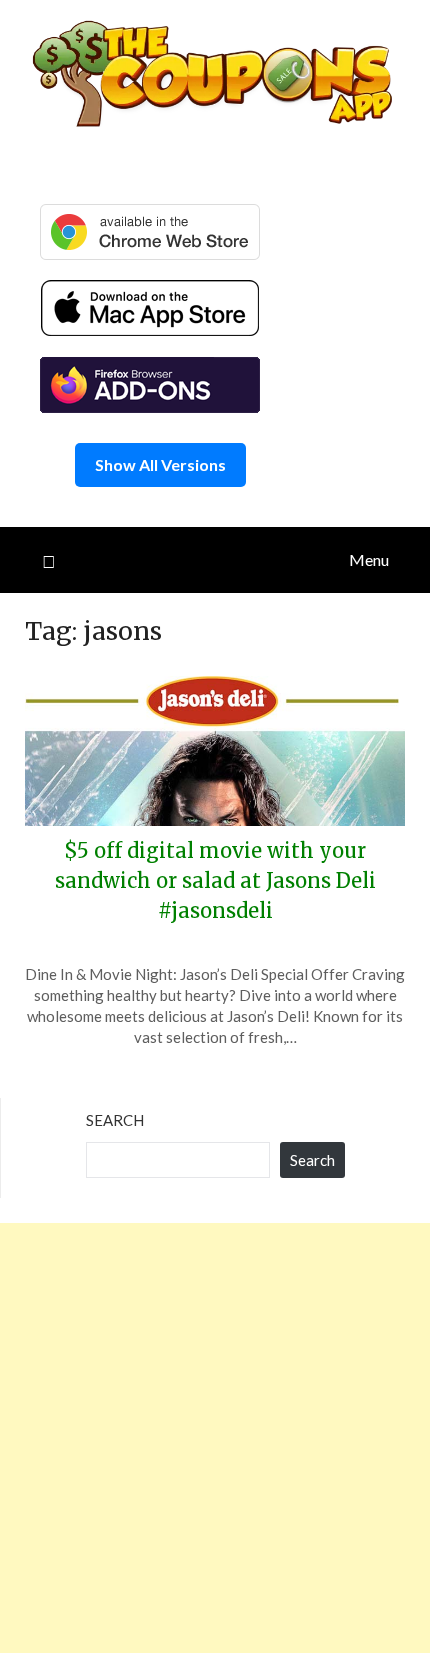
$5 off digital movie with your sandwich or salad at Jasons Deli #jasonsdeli (215, 880)
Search (115, 1120)
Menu (369, 559)
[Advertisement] (215, 1438)
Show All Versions (160, 464)
